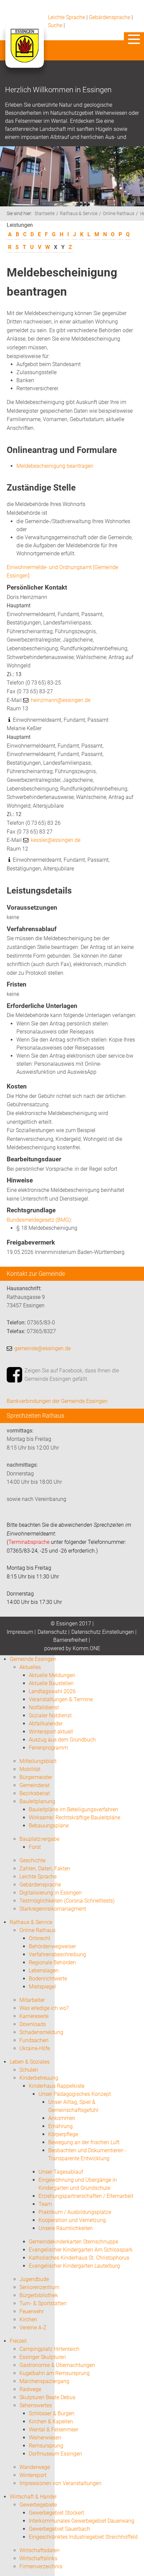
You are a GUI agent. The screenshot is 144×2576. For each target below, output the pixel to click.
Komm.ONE (86, 1648)
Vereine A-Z (33, 2328)
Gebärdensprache (110, 17)
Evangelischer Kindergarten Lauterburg (74, 2266)
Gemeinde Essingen (33, 1659)
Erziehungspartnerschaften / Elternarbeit (86, 2196)
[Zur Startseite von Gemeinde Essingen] (24, 52)
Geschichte (32, 1860)
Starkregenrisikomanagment (53, 1909)
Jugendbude (34, 2279)
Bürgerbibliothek (39, 2295)
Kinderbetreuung (39, 2078)
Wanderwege (35, 2467)
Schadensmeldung (41, 2032)
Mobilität (30, 1769)
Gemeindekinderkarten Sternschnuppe (74, 2242)
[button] (134, 39)
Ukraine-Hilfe (35, 2048)
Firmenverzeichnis (41, 2566)
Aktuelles (30, 1667)
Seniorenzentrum (39, 2287)
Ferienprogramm (48, 1748)
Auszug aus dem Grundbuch (62, 1740)
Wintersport (33, 2475)
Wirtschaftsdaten (40, 2550)
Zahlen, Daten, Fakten (45, 1868)
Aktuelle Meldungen (52, 1675)
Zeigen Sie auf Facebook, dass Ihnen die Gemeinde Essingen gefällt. (72, 1375)
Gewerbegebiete (38, 2505)
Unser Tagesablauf (61, 2172)
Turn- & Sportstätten (43, 2303)
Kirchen (28, 2319)
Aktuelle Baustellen (51, 1683)
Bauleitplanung (37, 1801)
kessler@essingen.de (56, 840)
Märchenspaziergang (44, 2381)
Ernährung (60, 2126)
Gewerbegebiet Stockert (56, 2513)
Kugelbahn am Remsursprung (55, 2373)
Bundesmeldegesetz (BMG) (39, 1220)
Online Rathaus (119, 214)
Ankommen (62, 2118)
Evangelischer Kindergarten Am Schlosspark (81, 2250)
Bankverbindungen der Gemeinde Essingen (57, 1401)
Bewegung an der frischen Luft (84, 2142)
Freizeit (18, 2341)
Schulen (29, 2070)
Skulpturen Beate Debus (47, 2397)
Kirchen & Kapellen (51, 2421)
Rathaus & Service (79, 214)
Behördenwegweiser (52, 1946)
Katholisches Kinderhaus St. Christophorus (79, 2258)
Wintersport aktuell (51, 1732)
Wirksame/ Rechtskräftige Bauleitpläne (75, 1817)
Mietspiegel (42, 1987)
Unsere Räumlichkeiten (66, 2228)
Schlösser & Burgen (52, 2413)
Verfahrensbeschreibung (57, 1954)
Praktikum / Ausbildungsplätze (75, 2212)
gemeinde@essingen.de (43, 1348)
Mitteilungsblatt (38, 1761)
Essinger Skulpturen (43, 2357)
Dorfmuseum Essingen (55, 2454)
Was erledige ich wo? (44, 2008)
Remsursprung (46, 2446)
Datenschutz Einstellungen (103, 1632)
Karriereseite (34, 2016)
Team (45, 2204)
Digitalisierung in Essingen (51, 1893)
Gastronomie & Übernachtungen (57, 2365)
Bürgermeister (36, 1777)
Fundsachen (34, 2040)
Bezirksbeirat (35, 1793)
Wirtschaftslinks (38, 2558)
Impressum (20, 1632)
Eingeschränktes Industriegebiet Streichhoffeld (83, 2537)
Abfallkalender (46, 1724)
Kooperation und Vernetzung (72, 2220)
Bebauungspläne (49, 1826)
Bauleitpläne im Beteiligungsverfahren (74, 1809)
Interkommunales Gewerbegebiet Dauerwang (82, 2521)
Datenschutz (52, 1632)
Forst (35, 1847)
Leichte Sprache (66, 17)
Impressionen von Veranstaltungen (60, 2483)
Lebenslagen (44, 1971)
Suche (55, 25)
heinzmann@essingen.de (61, 700)
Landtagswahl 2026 (52, 1691)
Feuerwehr (32, 2311)
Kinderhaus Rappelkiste (57, 2086)
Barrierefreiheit (70, 1640)
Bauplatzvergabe (39, 1839)
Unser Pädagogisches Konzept (75, 2094)
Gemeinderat (34, 1785)
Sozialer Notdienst (50, 1715)
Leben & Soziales (30, 2062)
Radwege (30, 2389)
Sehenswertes (36, 2405)
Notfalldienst (44, 1707)
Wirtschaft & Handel (33, 2497)
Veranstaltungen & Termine (61, 1699)
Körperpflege (63, 2134)
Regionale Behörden (52, 1962)
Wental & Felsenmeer (54, 2430)
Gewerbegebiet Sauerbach (59, 2529)
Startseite (45, 214)
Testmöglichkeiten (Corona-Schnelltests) (67, 1901)
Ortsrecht (40, 1938)
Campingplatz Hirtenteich (49, 2349)
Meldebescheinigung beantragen (55, 466)
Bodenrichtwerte (48, 1979)
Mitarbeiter (32, 2000)
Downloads (33, 2024)
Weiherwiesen (45, 2438)
